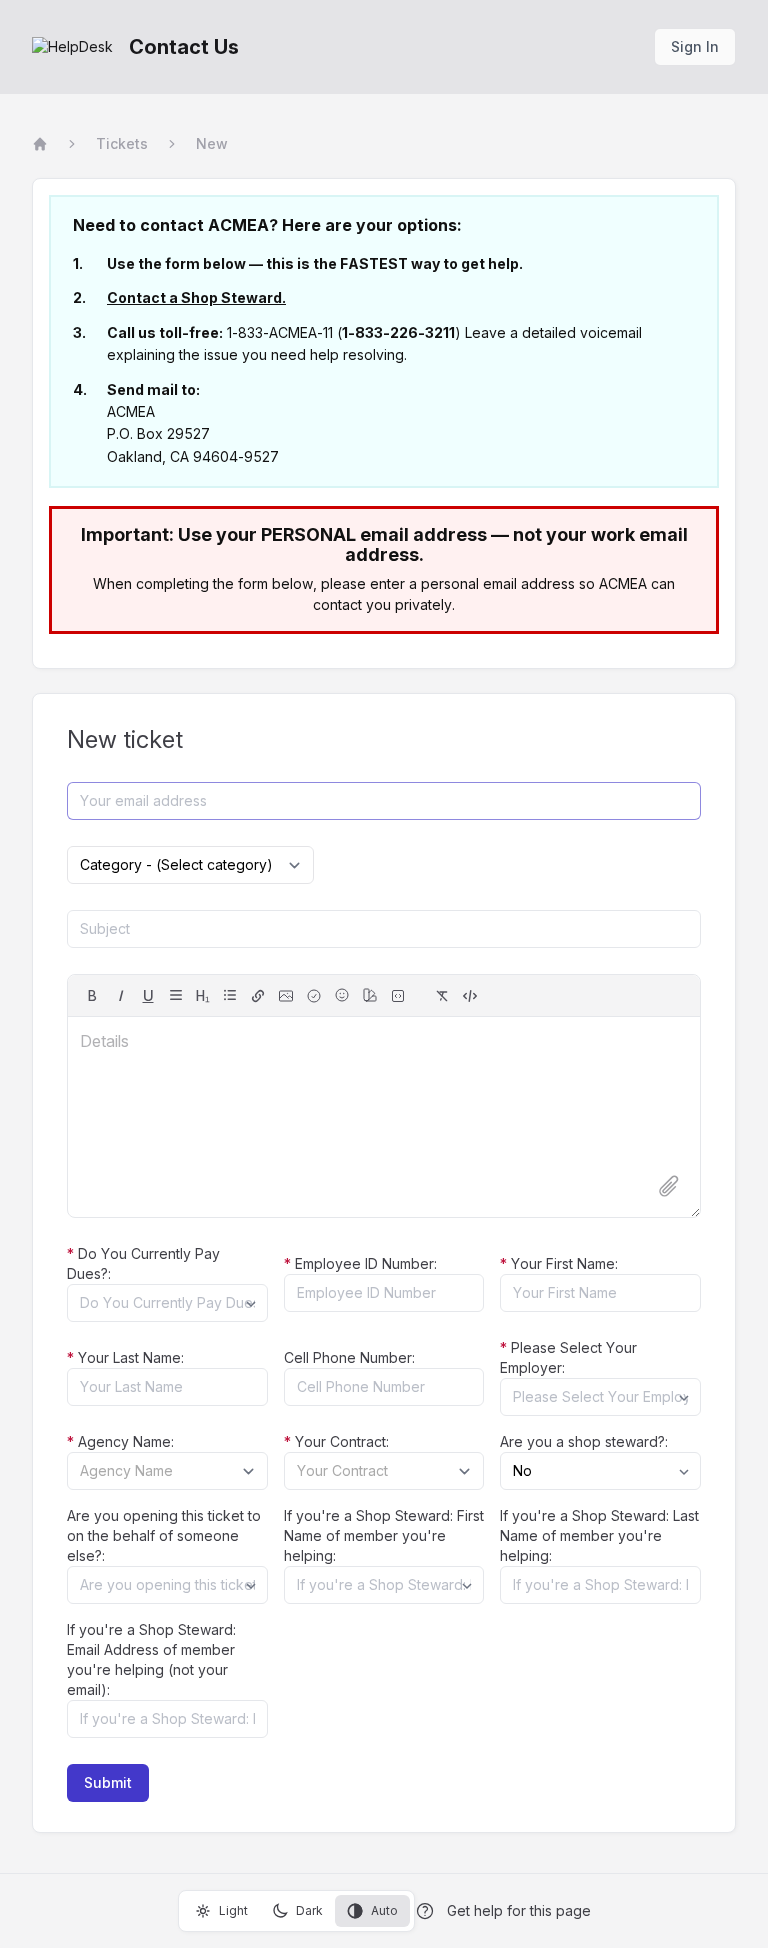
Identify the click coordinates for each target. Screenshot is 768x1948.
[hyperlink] (258, 996)
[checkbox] (314, 996)
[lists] (230, 995)
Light (233, 1910)
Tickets (122, 143)
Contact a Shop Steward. (196, 297)
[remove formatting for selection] (442, 996)
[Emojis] (342, 995)
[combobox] (167, 1303)
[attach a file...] (669, 1186)
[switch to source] (470, 996)
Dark (309, 1910)
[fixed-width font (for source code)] (398, 996)
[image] (286, 996)
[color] (370, 995)
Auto (384, 1910)
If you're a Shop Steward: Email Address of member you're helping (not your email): (151, 1659)
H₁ (203, 996)
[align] (176, 995)
